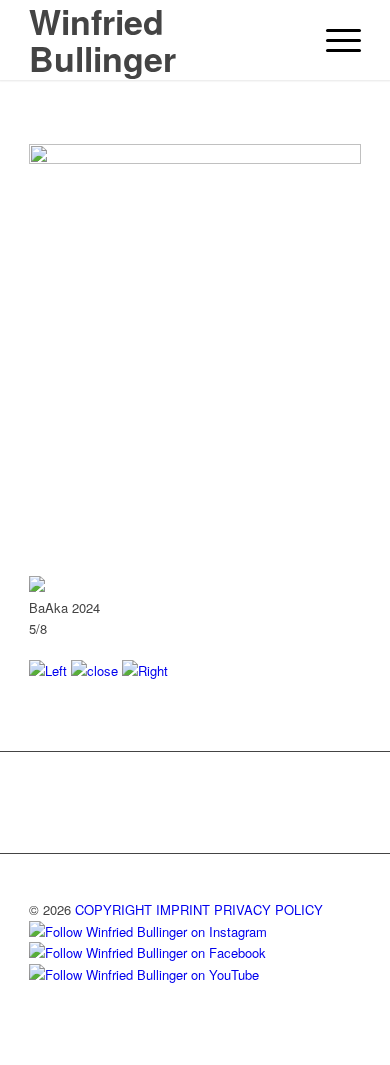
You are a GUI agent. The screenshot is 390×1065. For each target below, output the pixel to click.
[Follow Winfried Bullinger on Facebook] (147, 952)
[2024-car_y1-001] (195, 158)
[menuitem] (333, 40)
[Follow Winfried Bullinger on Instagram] (148, 931)
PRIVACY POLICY (268, 909)
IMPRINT (183, 909)
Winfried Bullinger (102, 40)
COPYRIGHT (113, 909)
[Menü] (333, 40)
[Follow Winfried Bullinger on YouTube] (144, 974)
